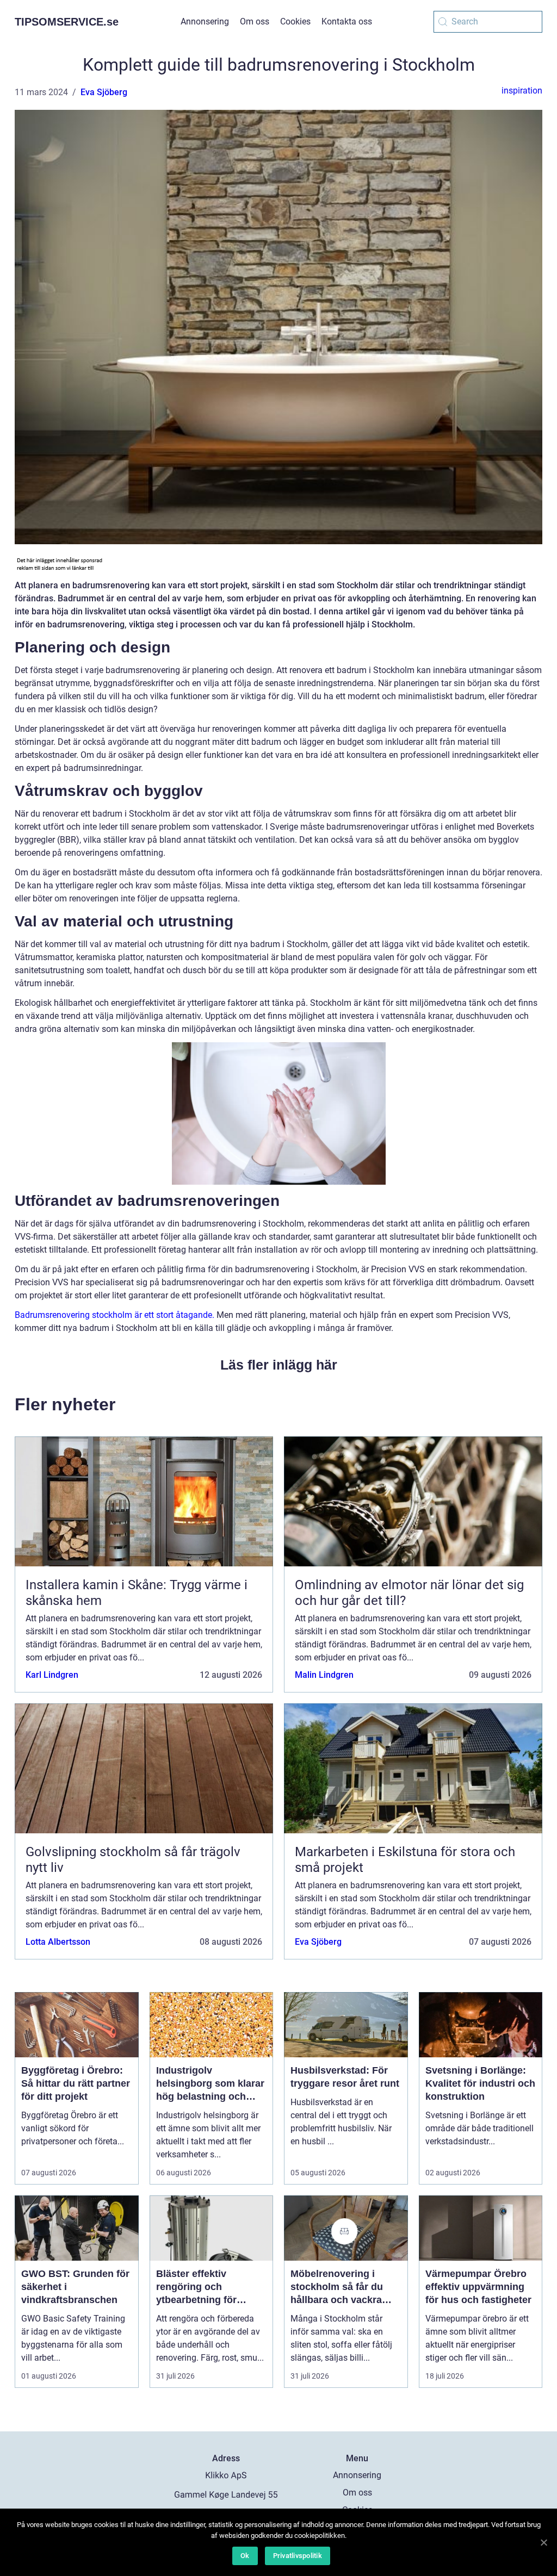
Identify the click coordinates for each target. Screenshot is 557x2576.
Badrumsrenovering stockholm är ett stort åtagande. (115, 1315)
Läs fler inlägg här (279, 1365)
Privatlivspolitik (298, 2556)
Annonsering (205, 21)
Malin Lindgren (324, 1675)
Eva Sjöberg (104, 92)
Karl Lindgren (52, 1675)
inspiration (522, 91)
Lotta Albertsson (58, 1942)
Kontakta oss (347, 21)
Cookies (295, 21)
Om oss (255, 21)
